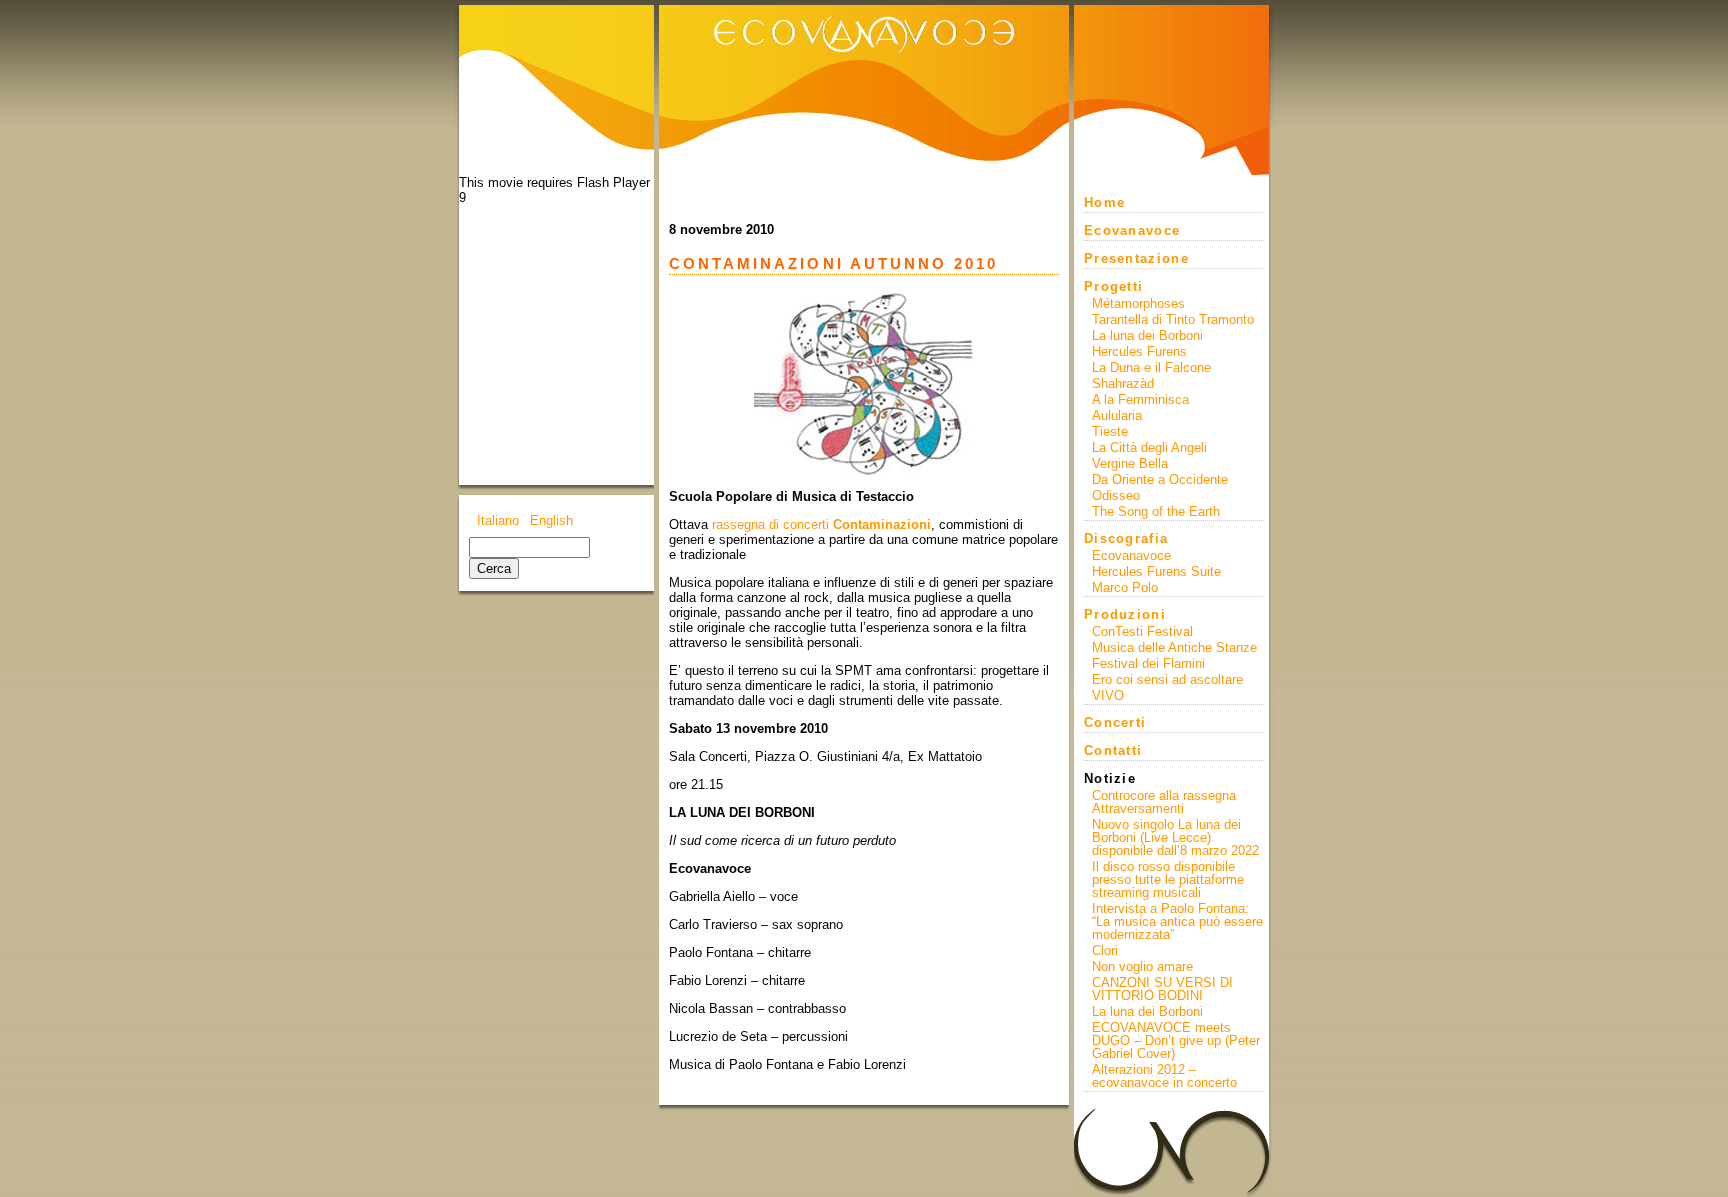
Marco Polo (1125, 587)
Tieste (1110, 431)
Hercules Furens (1139, 351)
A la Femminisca (1140, 399)
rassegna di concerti (821, 524)
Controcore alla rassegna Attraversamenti (1164, 802)
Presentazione (1136, 258)
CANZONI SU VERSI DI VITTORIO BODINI (1162, 989)
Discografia (1126, 538)
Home (1104, 202)
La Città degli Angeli (1149, 447)
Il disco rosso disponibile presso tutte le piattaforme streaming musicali (1168, 879)
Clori (1105, 950)
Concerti (1115, 722)
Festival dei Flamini (1148, 663)
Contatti (1113, 750)
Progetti (1113, 286)
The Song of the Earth (1156, 511)
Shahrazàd (1123, 383)
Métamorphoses (1138, 303)
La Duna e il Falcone (1151, 367)
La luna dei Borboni (1147, 335)
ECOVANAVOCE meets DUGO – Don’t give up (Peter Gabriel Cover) (1176, 1040)
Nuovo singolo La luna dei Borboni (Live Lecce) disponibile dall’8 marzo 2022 (1175, 837)
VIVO (1108, 695)
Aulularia (1117, 415)
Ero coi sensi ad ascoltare (1167, 679)
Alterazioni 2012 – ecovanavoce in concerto (1164, 1076)
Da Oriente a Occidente (1160, 479)
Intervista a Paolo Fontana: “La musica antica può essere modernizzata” (1177, 921)
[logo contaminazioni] (864, 382)
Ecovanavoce (1132, 230)
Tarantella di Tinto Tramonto (1173, 319)
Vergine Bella (1130, 463)
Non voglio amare (1142, 966)
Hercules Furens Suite (1156, 571)
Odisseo (1116, 495)
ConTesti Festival (1142, 631)
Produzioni (1125, 614)
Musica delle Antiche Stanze (1174, 647)
